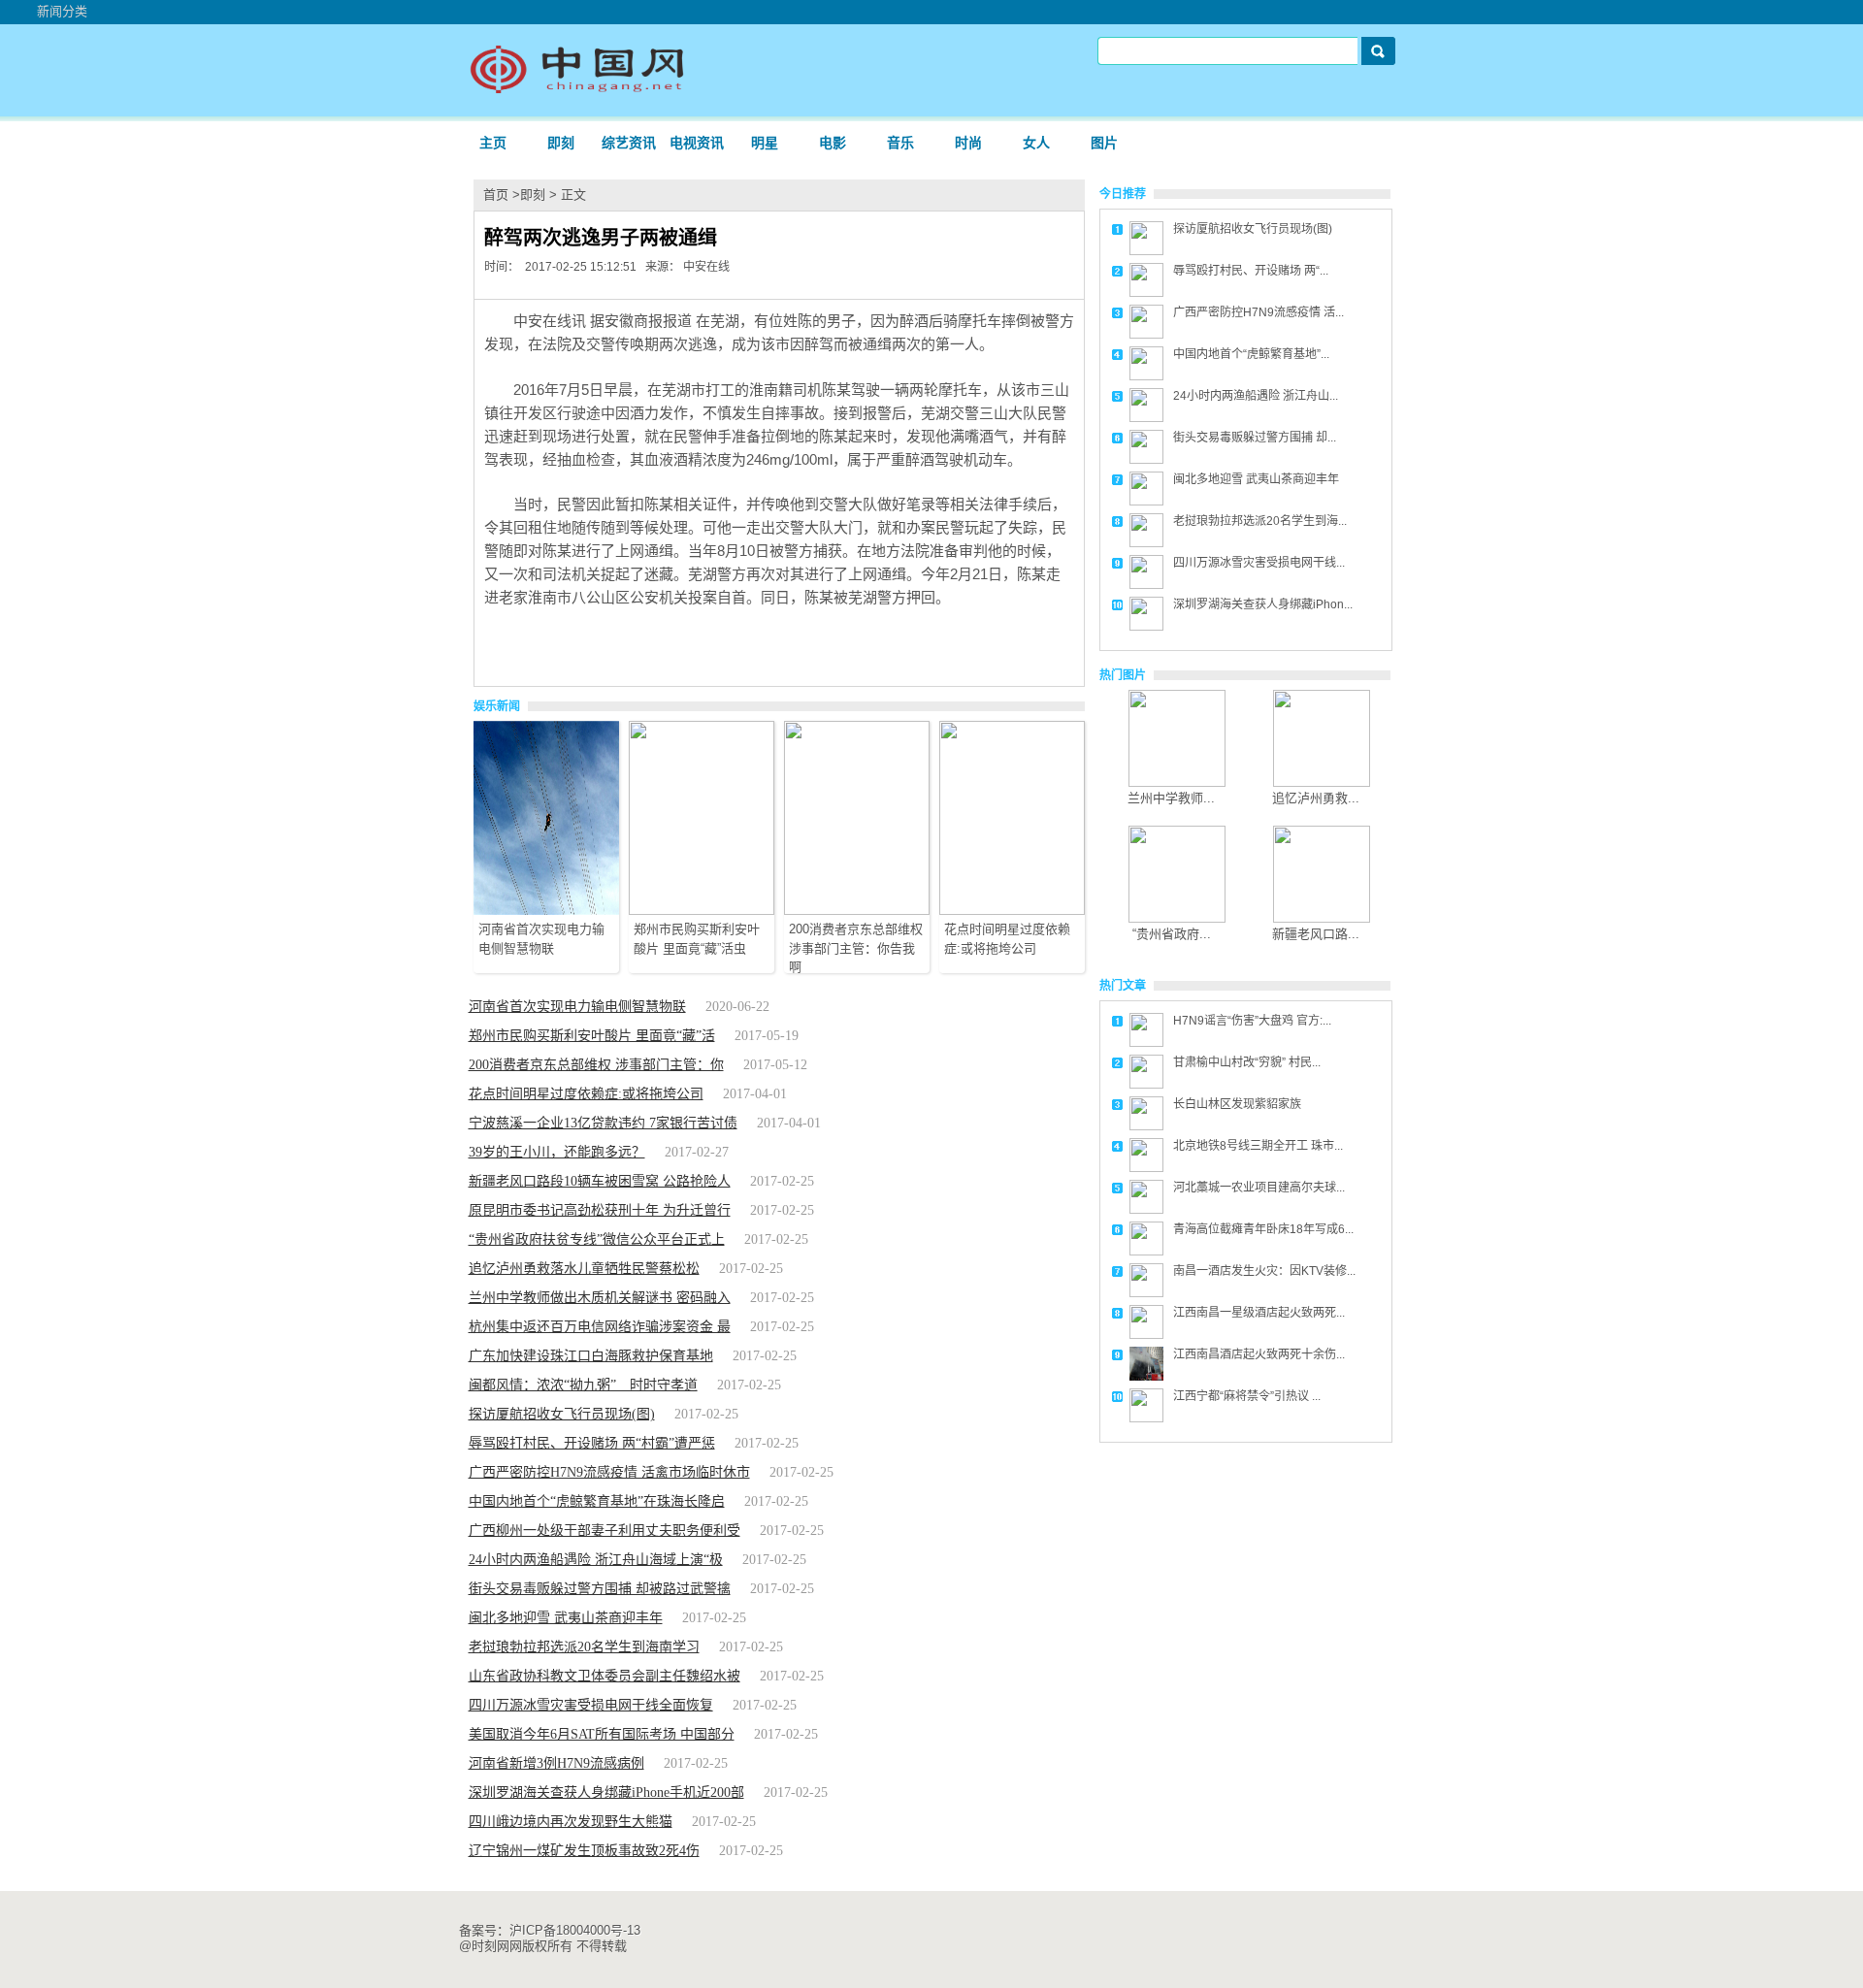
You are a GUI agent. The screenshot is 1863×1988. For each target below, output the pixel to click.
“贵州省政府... (1172, 934)
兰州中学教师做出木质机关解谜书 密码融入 (600, 1298)
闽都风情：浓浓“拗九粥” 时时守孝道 (583, 1385)
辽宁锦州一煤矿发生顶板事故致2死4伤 (584, 1851)
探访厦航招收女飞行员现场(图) (562, 1414)
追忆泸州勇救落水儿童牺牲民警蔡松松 (584, 1269)
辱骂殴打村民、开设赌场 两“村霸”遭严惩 (592, 1443)
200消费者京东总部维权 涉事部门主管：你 (596, 1065)
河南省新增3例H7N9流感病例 (556, 1763)
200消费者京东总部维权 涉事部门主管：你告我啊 (856, 948)
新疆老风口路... (1316, 934)
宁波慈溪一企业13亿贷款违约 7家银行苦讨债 (603, 1123)
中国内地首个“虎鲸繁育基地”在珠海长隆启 (597, 1501)
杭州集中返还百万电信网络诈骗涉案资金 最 (600, 1327)
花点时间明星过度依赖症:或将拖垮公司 (586, 1094)
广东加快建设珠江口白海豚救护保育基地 (591, 1356)
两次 (590, 643)
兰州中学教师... (1171, 798)
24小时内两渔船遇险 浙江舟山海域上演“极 (596, 1560)
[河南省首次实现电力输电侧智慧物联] (546, 911)
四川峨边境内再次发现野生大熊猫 (571, 1822)
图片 (1104, 143)
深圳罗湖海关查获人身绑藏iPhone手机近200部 (606, 1792)
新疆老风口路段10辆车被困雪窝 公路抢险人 (600, 1181)
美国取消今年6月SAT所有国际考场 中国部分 (602, 1734)
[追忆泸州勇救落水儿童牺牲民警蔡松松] (1322, 782)
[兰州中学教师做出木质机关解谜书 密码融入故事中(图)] (1177, 782)
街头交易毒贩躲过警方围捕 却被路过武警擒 (600, 1589)
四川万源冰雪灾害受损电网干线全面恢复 (591, 1705)
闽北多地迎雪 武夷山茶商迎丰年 (566, 1618)
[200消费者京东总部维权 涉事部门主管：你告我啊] (857, 911)
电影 (833, 143)
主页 (493, 143)
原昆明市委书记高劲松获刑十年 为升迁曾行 (600, 1210)
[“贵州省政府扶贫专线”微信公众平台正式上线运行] (1177, 918)
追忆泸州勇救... (1316, 798)
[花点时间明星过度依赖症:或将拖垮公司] (1012, 911)
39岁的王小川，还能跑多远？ (557, 1152)
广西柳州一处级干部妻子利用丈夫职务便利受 (605, 1531)
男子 (623, 643)
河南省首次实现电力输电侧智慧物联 (577, 1007)
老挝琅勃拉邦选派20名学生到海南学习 (584, 1647)
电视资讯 (697, 143)
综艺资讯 (629, 143)
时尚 (968, 143)
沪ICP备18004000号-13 (575, 1930)
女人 (1036, 143)
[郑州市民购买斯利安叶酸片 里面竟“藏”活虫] (702, 911)
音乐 (900, 143)
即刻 (561, 143)
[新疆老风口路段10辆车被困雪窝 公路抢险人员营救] (1322, 918)
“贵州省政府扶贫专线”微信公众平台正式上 (597, 1239)
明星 (765, 143)
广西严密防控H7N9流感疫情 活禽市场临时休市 (609, 1472)
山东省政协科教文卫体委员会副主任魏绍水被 (605, 1676)
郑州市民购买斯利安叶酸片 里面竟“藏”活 (592, 1036)
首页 (496, 195)
